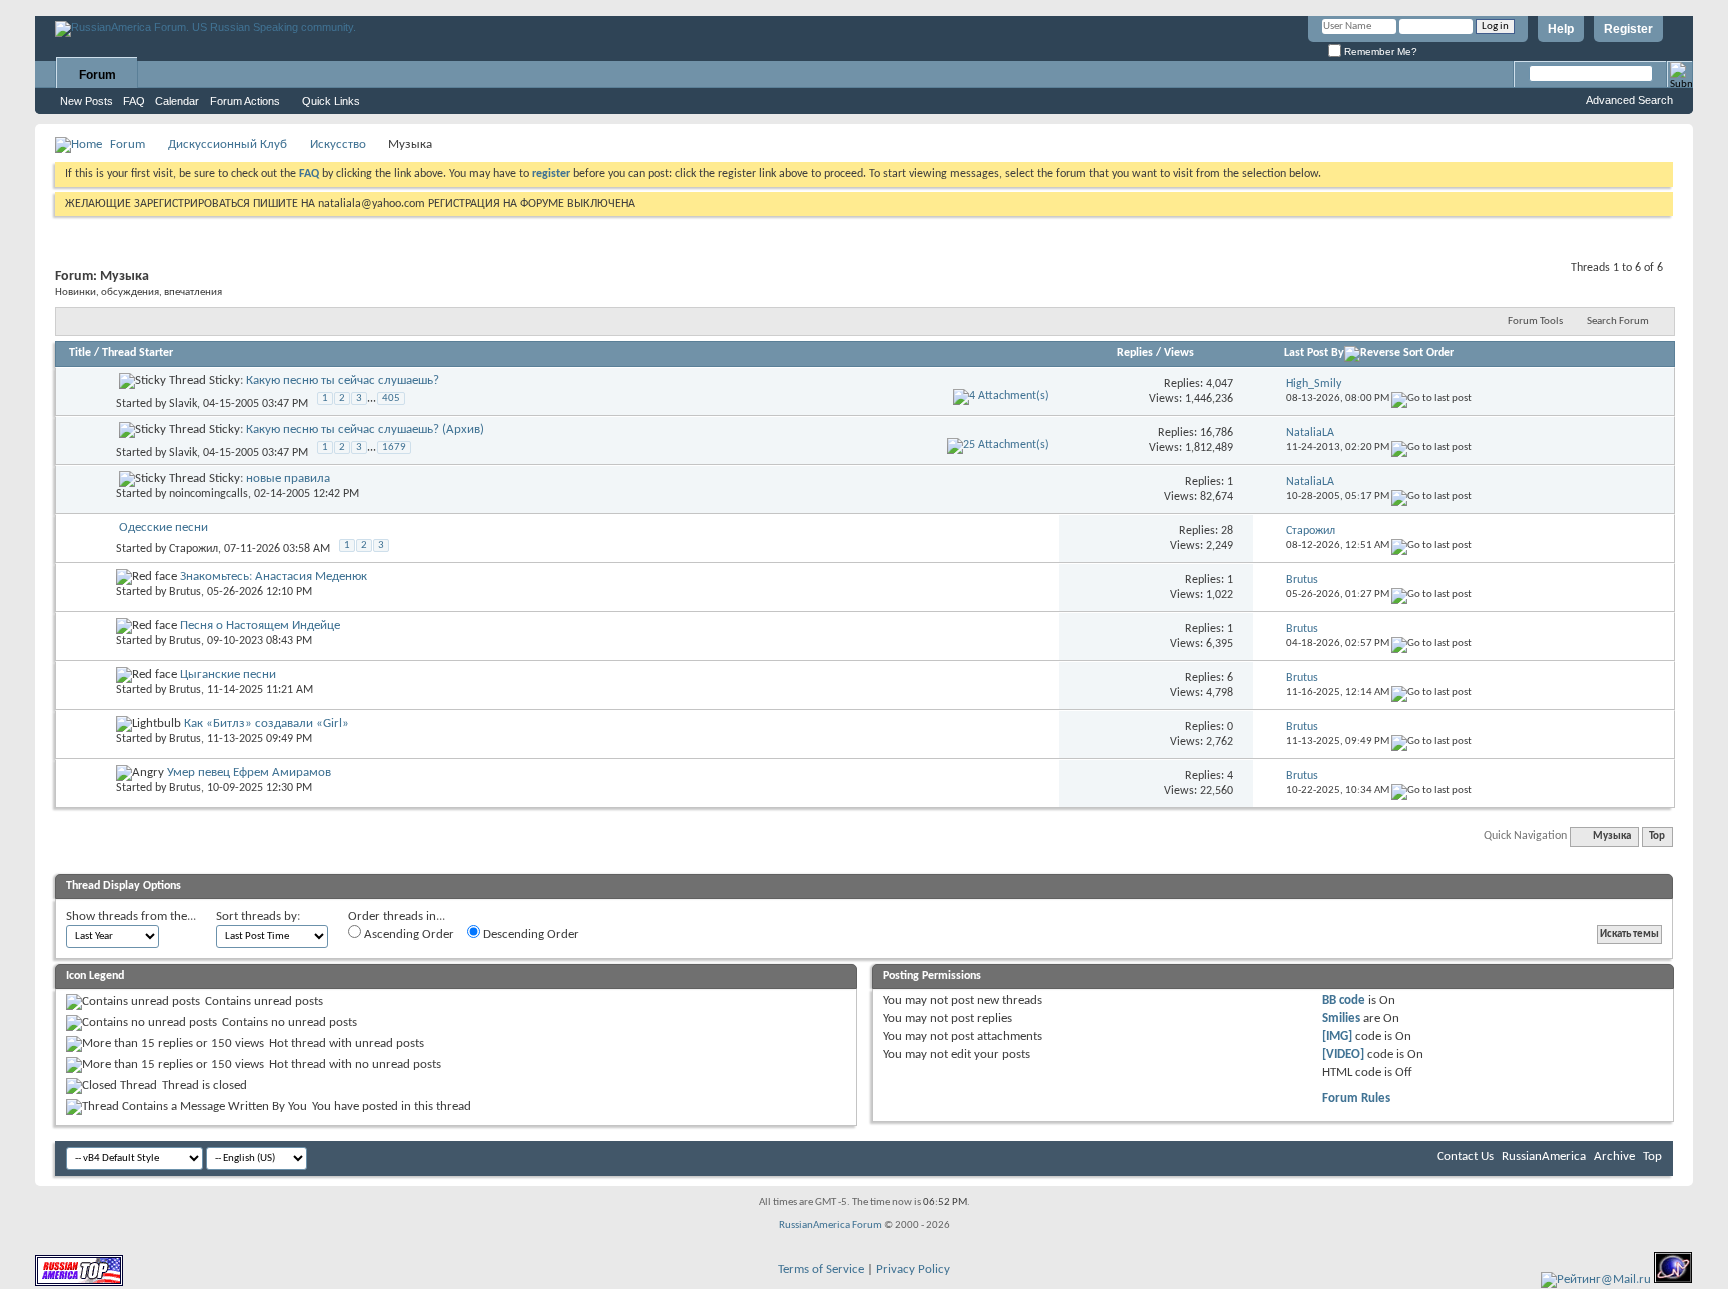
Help (1561, 29)
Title (80, 353)
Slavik (183, 404)
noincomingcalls (208, 494)
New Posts (86, 101)
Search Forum (1618, 321)
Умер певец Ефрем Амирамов (249, 772)
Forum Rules (1356, 1098)
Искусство (338, 144)
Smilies (1341, 1018)
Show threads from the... (131, 916)
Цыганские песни (228, 674)
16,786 (1216, 433)
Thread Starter (137, 353)
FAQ (134, 101)
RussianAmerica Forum (830, 1225)
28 (1227, 531)
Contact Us (1465, 1156)
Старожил (193, 549)
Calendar (177, 101)
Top (1657, 836)
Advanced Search (1629, 100)
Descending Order (529, 934)
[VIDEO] (1343, 1054)
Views (1179, 353)
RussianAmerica (1544, 1156)
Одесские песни (163, 527)
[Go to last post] (1431, 398)
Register (1628, 29)
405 (391, 398)
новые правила (288, 478)
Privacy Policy (913, 1269)
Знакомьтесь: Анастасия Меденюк (273, 576)
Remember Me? (1379, 51)
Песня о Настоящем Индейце (260, 625)
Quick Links (331, 101)
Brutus (185, 592)
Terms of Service (821, 1269)
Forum (97, 75)
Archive (1614, 1156)
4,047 (1219, 384)
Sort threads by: (258, 916)
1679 (394, 447)
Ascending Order (407, 934)
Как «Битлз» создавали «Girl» (266, 723)
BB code (1343, 1000)
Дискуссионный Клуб (227, 144)
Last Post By (1314, 353)
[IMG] (1337, 1036)
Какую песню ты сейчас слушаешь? (342, 380)
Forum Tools (1535, 321)
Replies (1135, 353)
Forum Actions (245, 101)
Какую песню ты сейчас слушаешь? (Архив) (365, 429)
